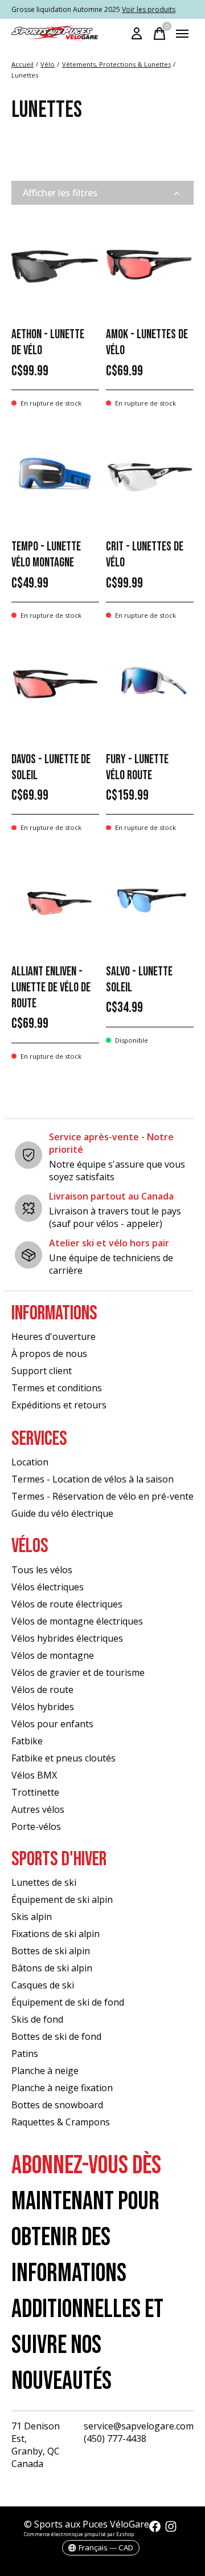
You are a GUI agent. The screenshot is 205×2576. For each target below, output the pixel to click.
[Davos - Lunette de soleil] (55, 688)
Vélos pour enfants (52, 1724)
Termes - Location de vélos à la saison (93, 1479)
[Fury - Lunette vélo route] (150, 688)
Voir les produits (149, 9)
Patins (25, 2053)
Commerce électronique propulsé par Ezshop (79, 2534)
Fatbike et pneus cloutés (63, 1758)
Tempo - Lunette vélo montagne (46, 555)
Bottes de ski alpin (51, 1951)
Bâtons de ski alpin (52, 1968)
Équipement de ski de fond (68, 2002)
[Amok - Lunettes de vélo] (150, 263)
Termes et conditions (57, 1388)
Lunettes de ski (44, 1882)
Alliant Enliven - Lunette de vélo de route (51, 988)
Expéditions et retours (59, 1405)
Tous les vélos (42, 1570)
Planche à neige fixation (62, 2088)
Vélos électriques (48, 1587)
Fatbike (27, 1741)
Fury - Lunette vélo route (137, 767)
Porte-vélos (36, 1826)
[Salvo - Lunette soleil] (150, 900)
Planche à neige (45, 2071)
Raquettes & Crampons (61, 2122)
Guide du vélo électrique (62, 1513)
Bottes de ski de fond (56, 2036)
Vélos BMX (34, 1775)
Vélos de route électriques (67, 1604)
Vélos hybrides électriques (67, 1638)
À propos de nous (49, 1354)
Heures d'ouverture (54, 1336)
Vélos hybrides (43, 1707)
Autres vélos (38, 1809)
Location (30, 1462)
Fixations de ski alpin (56, 1934)
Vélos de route (42, 1690)
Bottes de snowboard (57, 2105)
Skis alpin (32, 1917)
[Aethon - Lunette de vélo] (55, 263)
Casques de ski (43, 1985)
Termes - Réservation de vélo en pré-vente (102, 1496)
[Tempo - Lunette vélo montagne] (55, 476)
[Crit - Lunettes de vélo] (150, 476)
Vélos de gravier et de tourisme (78, 1672)
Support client (42, 1371)
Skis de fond (37, 2019)
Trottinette (35, 1792)
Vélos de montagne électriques (77, 1621)
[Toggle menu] (182, 34)
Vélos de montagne (53, 1655)
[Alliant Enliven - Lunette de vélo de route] (55, 900)
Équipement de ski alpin (62, 1899)
